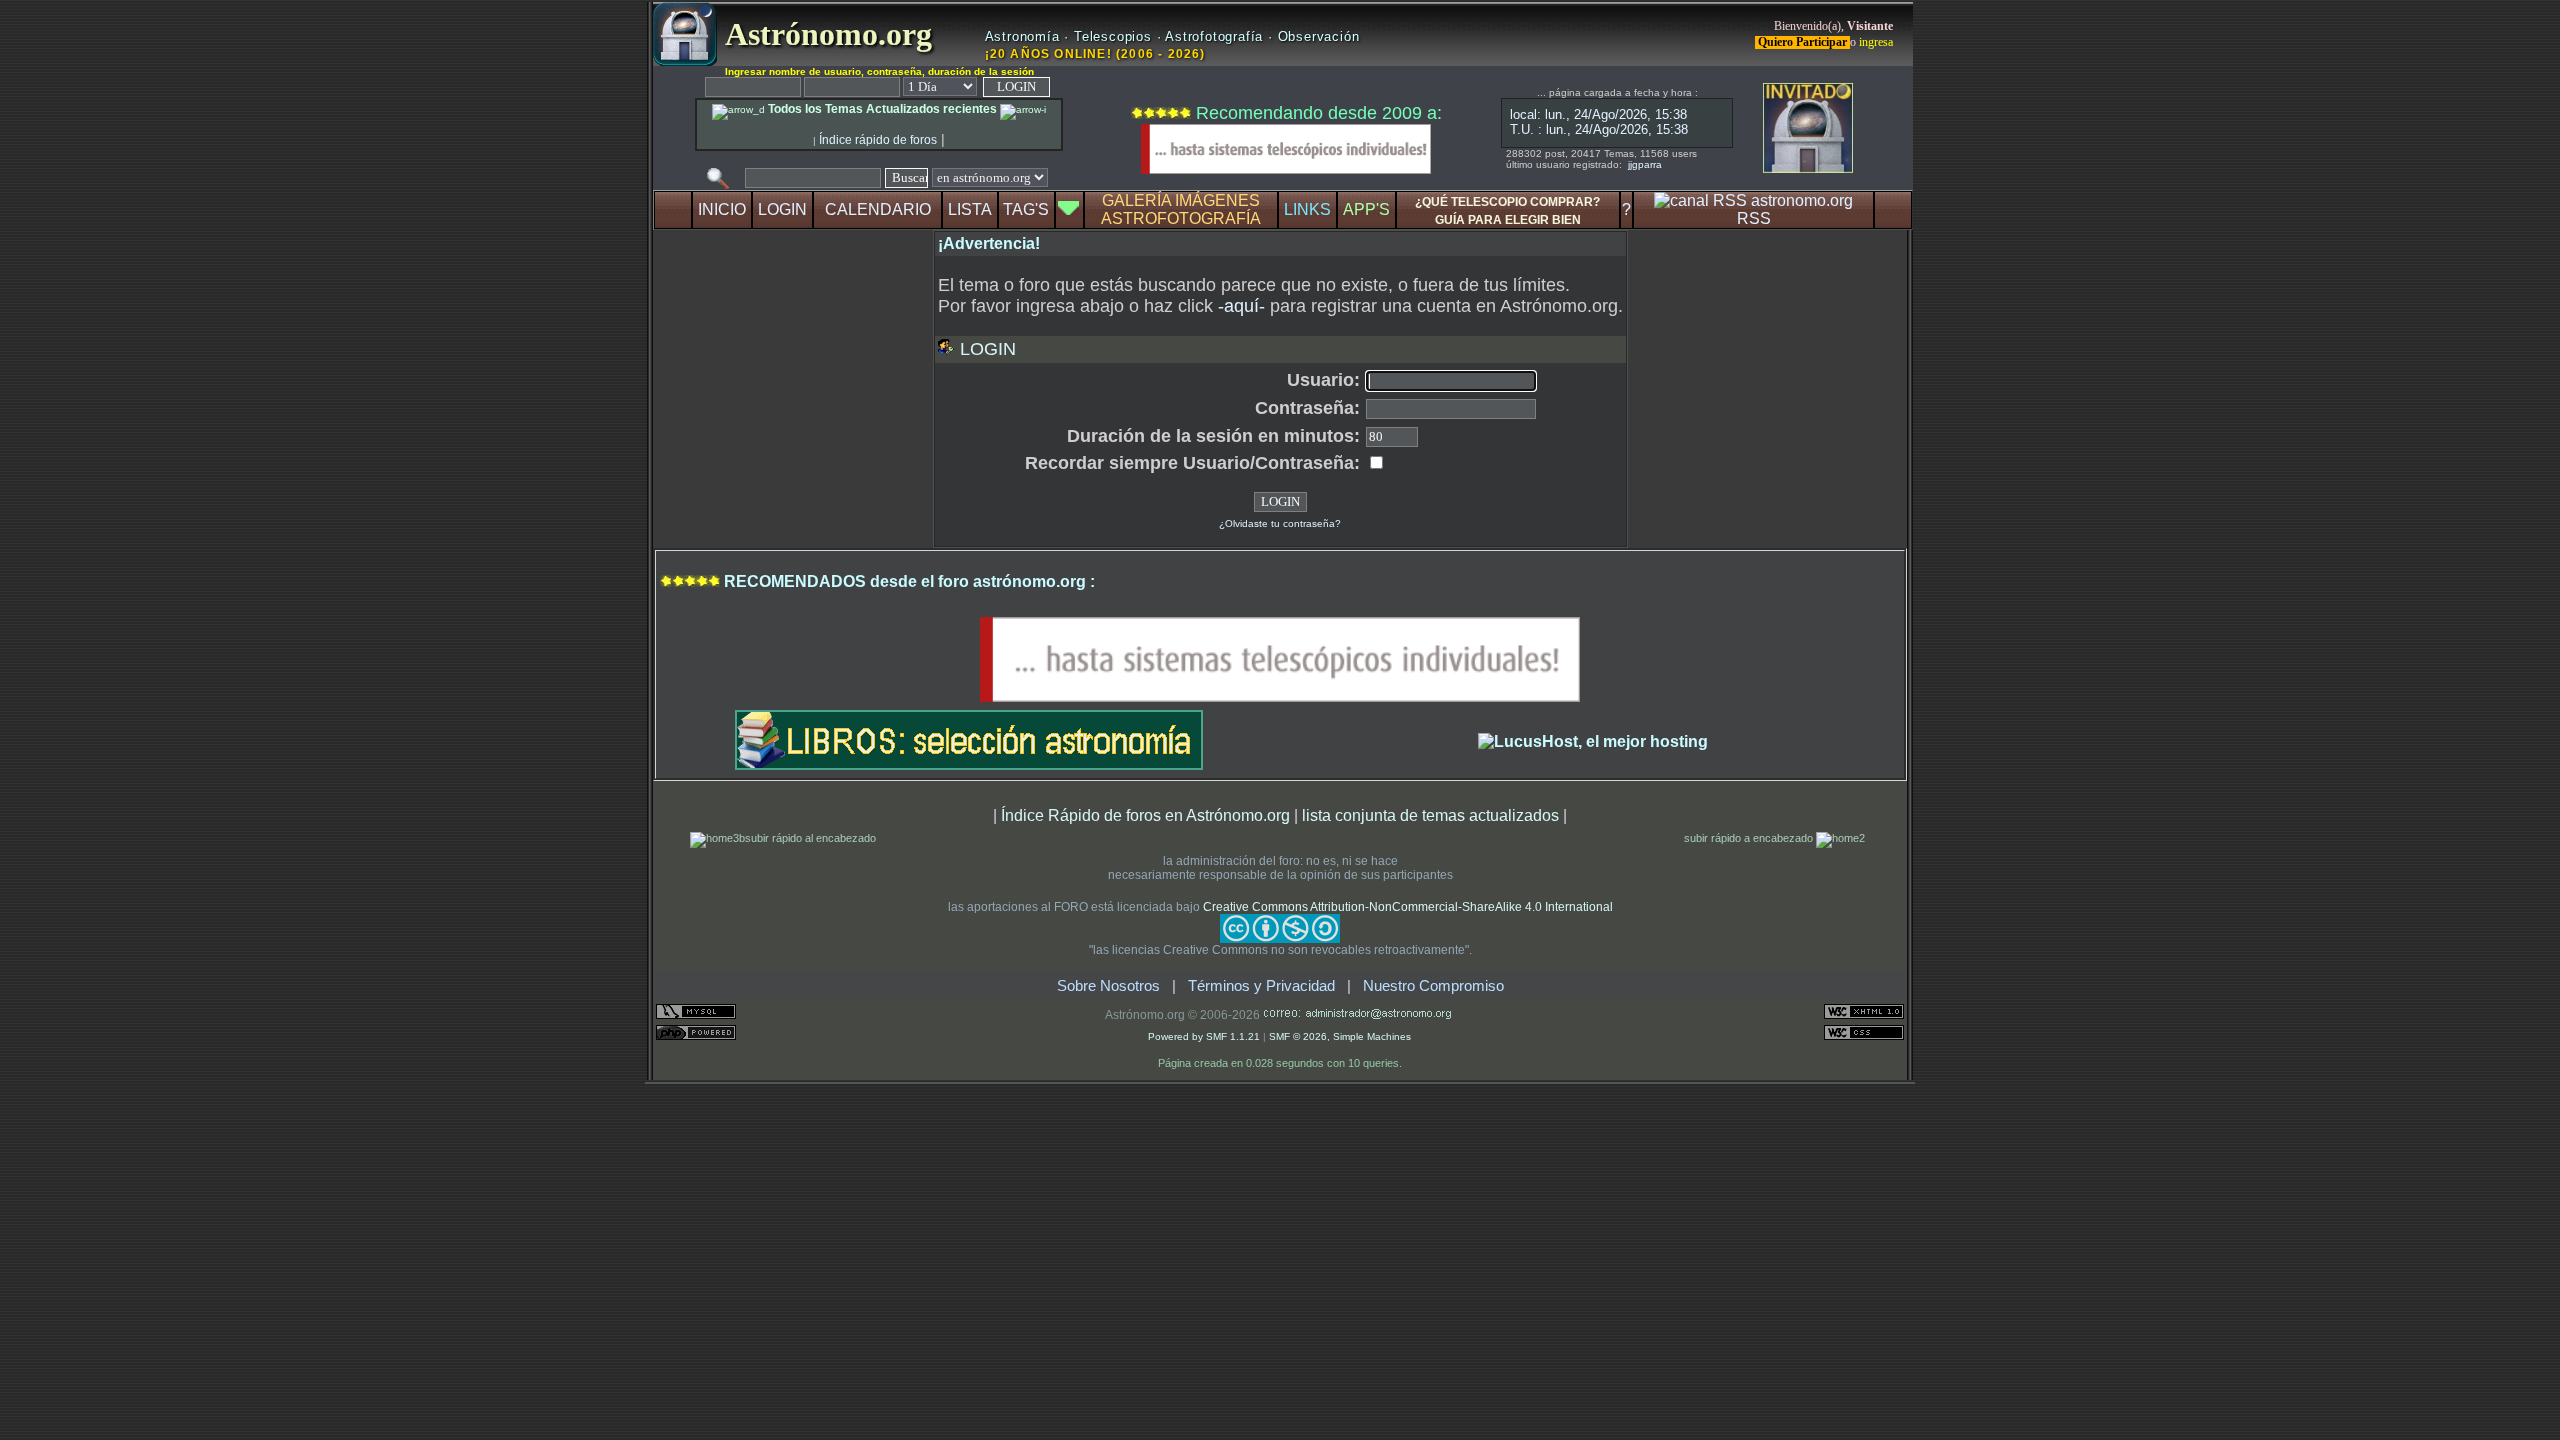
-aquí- (1241, 306)
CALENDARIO (878, 209)
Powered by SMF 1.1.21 (1204, 1036)
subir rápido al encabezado (810, 838)
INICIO (722, 209)
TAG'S (1026, 209)
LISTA (970, 209)
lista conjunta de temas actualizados (1430, 815)
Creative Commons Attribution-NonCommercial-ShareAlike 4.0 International (1408, 907)
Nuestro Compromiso (1433, 986)
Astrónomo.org (824, 34)
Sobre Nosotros (1108, 986)
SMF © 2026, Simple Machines (1340, 1036)
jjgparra (1645, 164)
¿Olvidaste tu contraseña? (1280, 523)
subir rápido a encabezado (1750, 838)
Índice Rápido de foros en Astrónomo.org (1145, 815)
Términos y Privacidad (1261, 986)
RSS (1754, 218)
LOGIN (782, 209)
